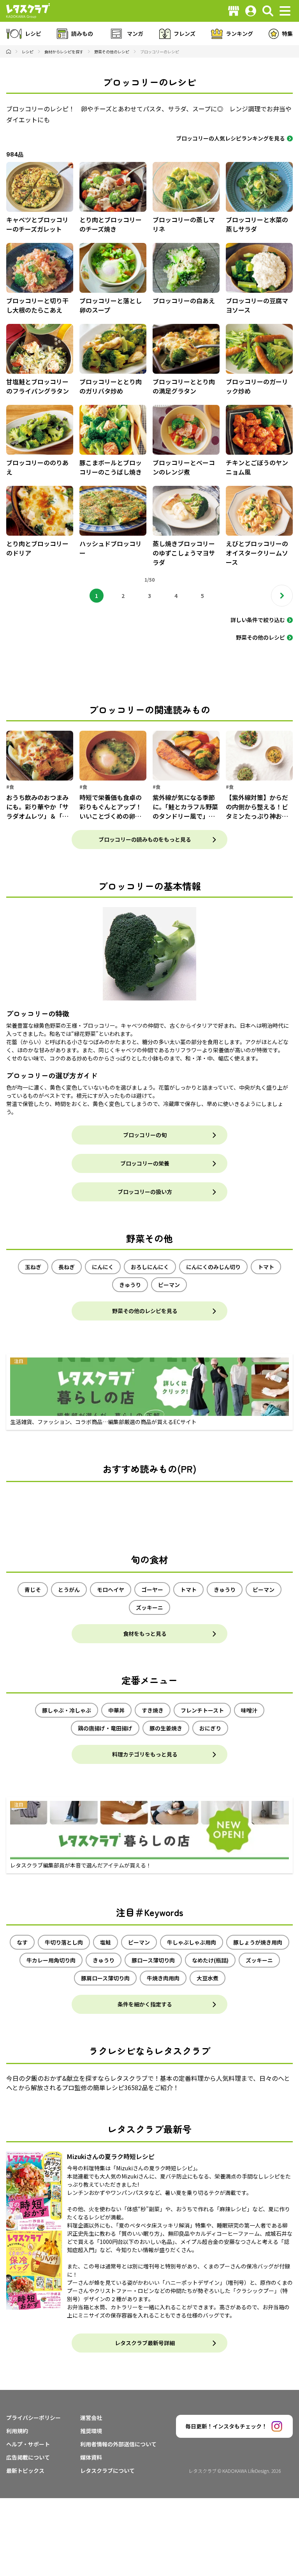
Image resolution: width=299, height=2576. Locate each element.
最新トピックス (25, 2470)
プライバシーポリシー (33, 2418)
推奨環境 (91, 2431)
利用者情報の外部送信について (118, 2444)
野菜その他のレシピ (260, 637)
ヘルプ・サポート (28, 2444)
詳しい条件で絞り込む (258, 620)
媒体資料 (91, 2457)
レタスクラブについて (107, 2470)
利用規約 (17, 2431)
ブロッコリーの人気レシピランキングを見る (230, 138)
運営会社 (91, 2418)
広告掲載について (28, 2457)
